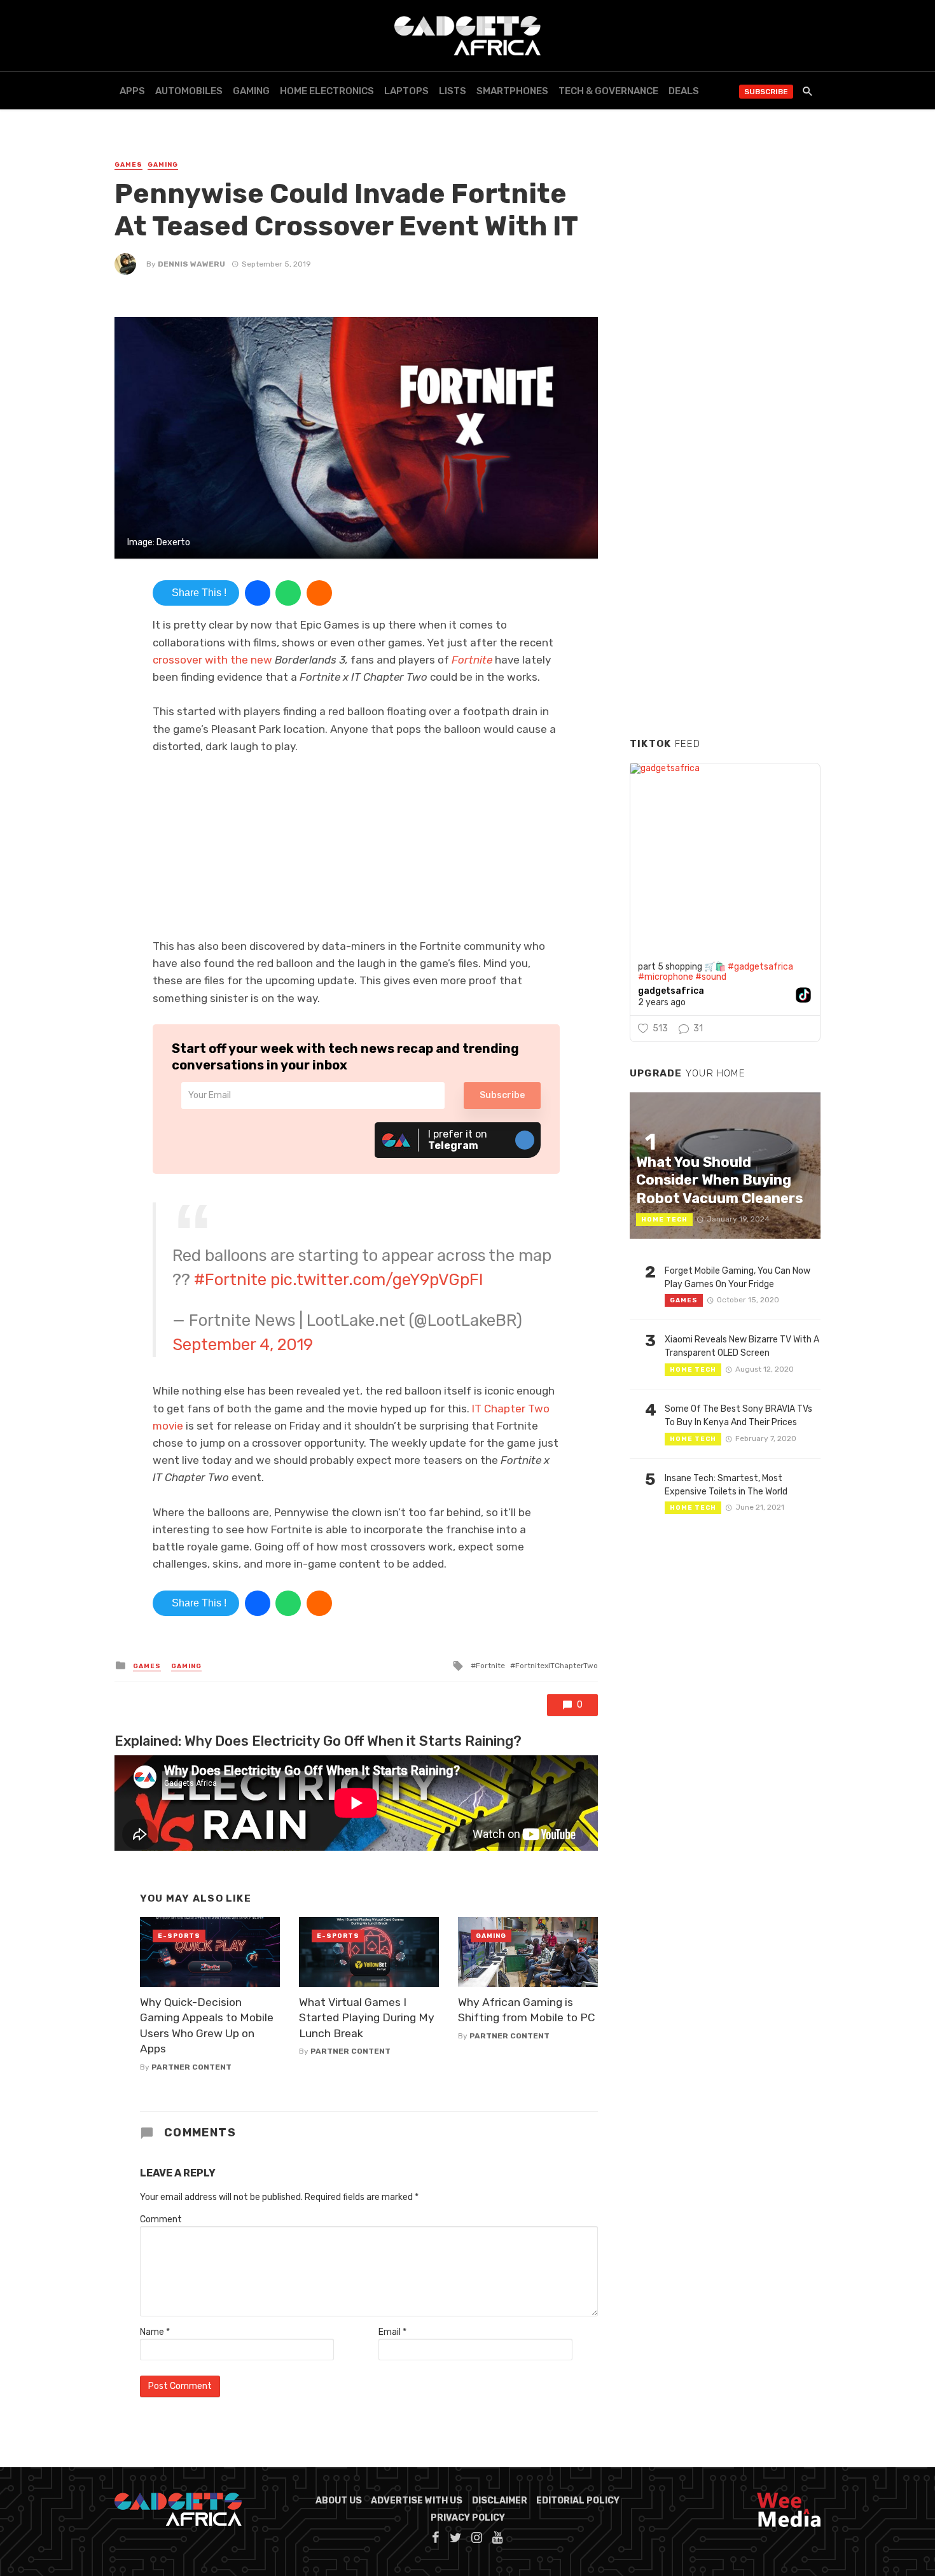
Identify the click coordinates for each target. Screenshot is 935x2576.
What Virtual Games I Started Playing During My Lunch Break (367, 2018)
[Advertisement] (725, 534)
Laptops (406, 91)
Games (128, 165)
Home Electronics (327, 91)
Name (155, 2332)
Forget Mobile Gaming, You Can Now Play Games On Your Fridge (738, 1278)
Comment (161, 2219)
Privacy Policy (468, 2518)
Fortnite (471, 660)
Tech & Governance (608, 91)
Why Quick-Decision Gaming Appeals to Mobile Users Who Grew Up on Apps (207, 2026)
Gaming (251, 91)
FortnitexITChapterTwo (557, 1666)
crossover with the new (214, 660)
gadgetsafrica (671, 991)
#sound (711, 977)
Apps (132, 91)
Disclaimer (500, 2501)
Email (392, 2332)
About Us (339, 2501)
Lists (453, 91)
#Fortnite (230, 1279)
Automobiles (189, 91)
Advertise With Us (417, 2501)
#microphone (666, 977)
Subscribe (766, 92)
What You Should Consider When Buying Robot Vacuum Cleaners (719, 1180)
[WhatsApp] (288, 593)
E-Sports (179, 1936)
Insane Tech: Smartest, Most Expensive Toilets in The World (726, 1485)
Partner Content (191, 2067)
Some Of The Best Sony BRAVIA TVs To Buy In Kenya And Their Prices (738, 1416)
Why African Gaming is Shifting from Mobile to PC (527, 2010)
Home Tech (664, 1220)
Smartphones (512, 91)
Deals (684, 91)
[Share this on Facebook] (258, 593)
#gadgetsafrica (760, 967)
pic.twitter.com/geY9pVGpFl (377, 1279)
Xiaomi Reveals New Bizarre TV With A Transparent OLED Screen (742, 1346)
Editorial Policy (578, 2501)
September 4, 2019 (243, 1344)
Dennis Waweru (191, 264)
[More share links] (319, 593)
